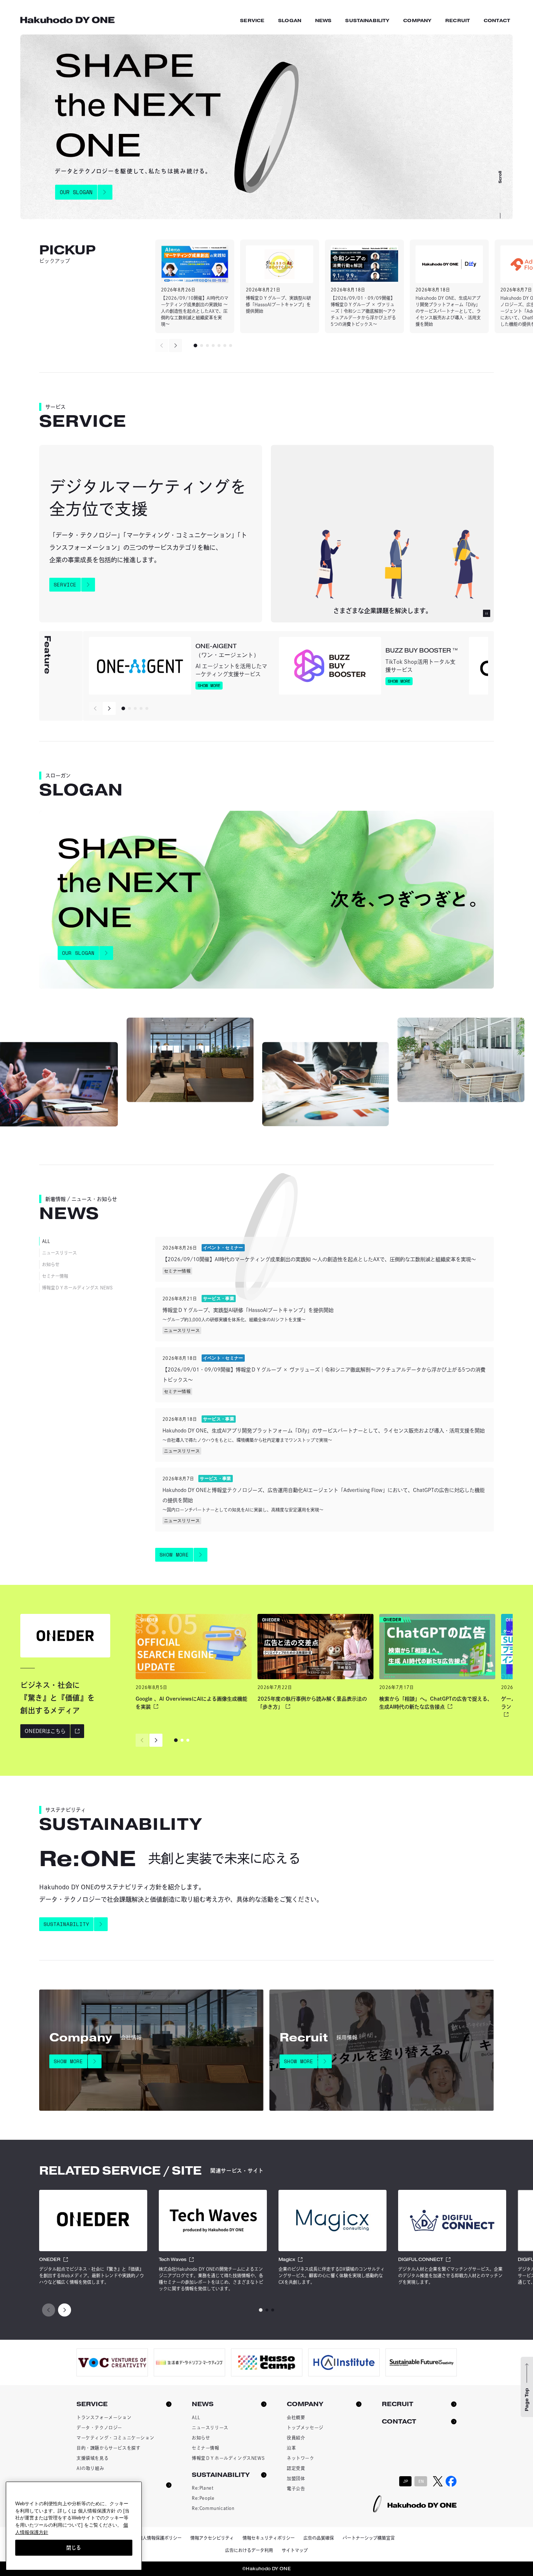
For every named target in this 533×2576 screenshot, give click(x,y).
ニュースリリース (59, 1253)
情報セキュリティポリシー (269, 2538)
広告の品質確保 (319, 2538)
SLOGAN (290, 21)
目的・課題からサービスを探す (108, 2448)
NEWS (323, 21)
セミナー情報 (55, 1276)
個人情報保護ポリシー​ (160, 2538)
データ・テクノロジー (99, 2428)
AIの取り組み (90, 2468)
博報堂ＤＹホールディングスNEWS (228, 2458)
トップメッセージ (305, 2428)
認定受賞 (296, 2468)
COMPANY (417, 21)
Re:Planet (203, 2488)
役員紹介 (296, 2438)
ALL (46, 1241)
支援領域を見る (92, 2458)
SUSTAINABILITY (367, 21)
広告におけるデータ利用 (249, 2550)
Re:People (203, 2498)
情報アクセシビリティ (212, 2538)
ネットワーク (301, 2458)
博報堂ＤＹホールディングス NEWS (77, 1288)
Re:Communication (213, 2508)
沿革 (291, 2448)
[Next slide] (175, 345)
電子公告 (296, 2489)
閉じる (74, 2547)
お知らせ (51, 1264)
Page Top (527, 2400)
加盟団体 (296, 2478)
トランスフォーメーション (104, 2417)
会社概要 (296, 2417)
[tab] (195, 345)
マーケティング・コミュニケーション (115, 2438)
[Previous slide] (162, 345)
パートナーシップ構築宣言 (369, 2538)
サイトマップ (295, 2550)
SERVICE (252, 21)
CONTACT (497, 21)
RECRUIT (458, 21)
